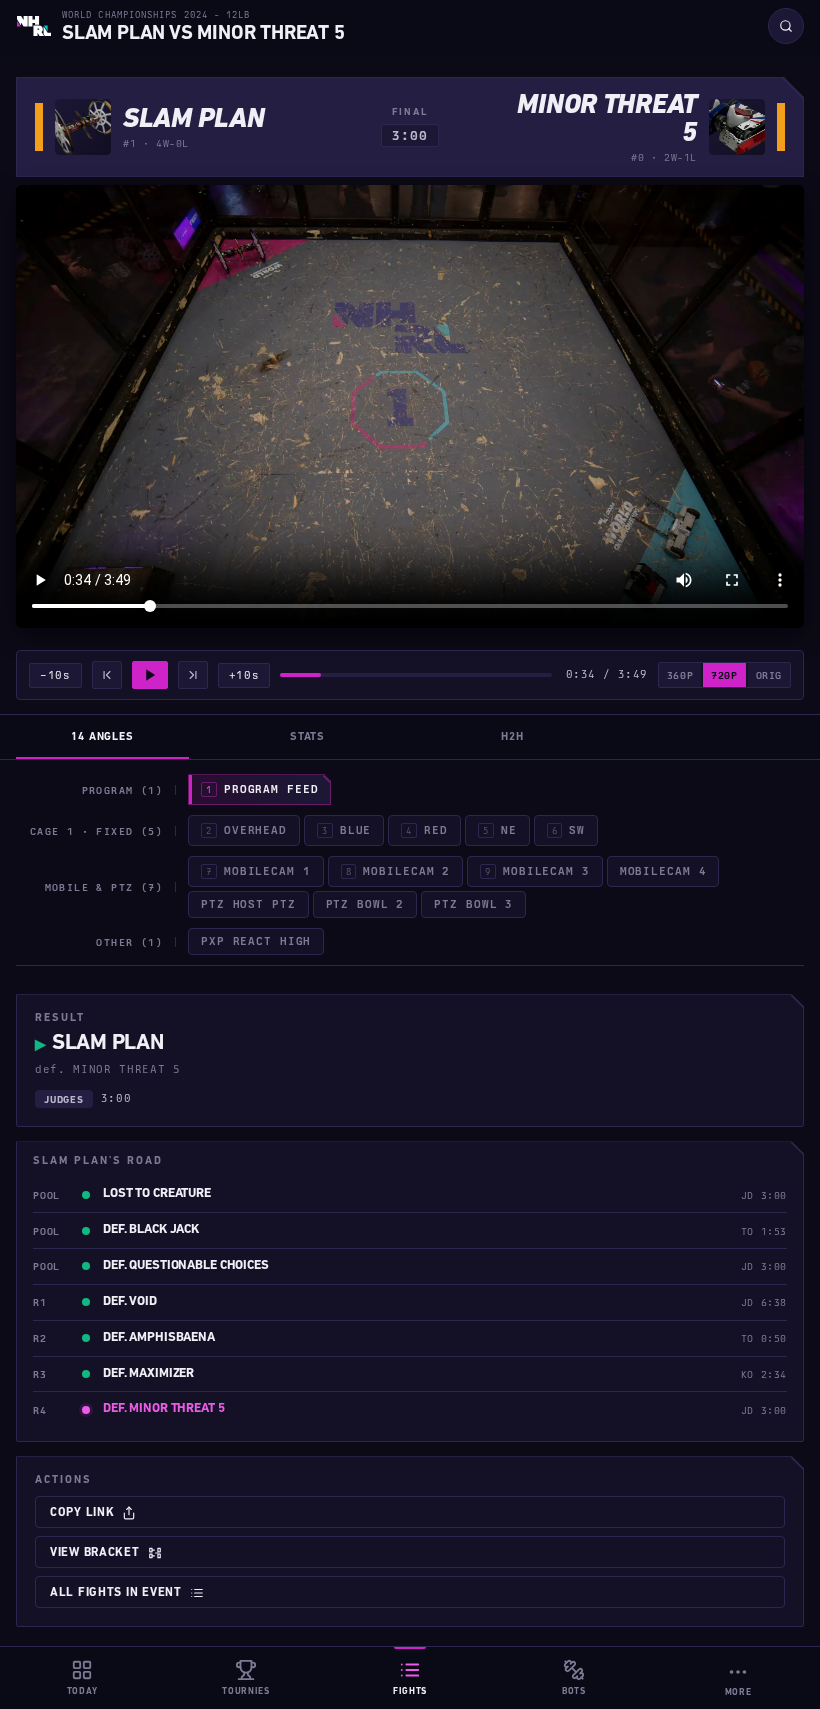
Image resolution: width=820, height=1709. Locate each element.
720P (724, 675)
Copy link (82, 1513)
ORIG (769, 675)
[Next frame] (193, 675)
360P (680, 675)
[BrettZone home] (34, 26)
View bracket (95, 1553)
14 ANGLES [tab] (102, 737)
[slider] (416, 675)
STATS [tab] (307, 737)
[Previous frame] (107, 675)
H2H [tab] (512, 737)
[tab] (259, 789)
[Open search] (786, 26)
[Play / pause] (150, 675)
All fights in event (116, 1593)
